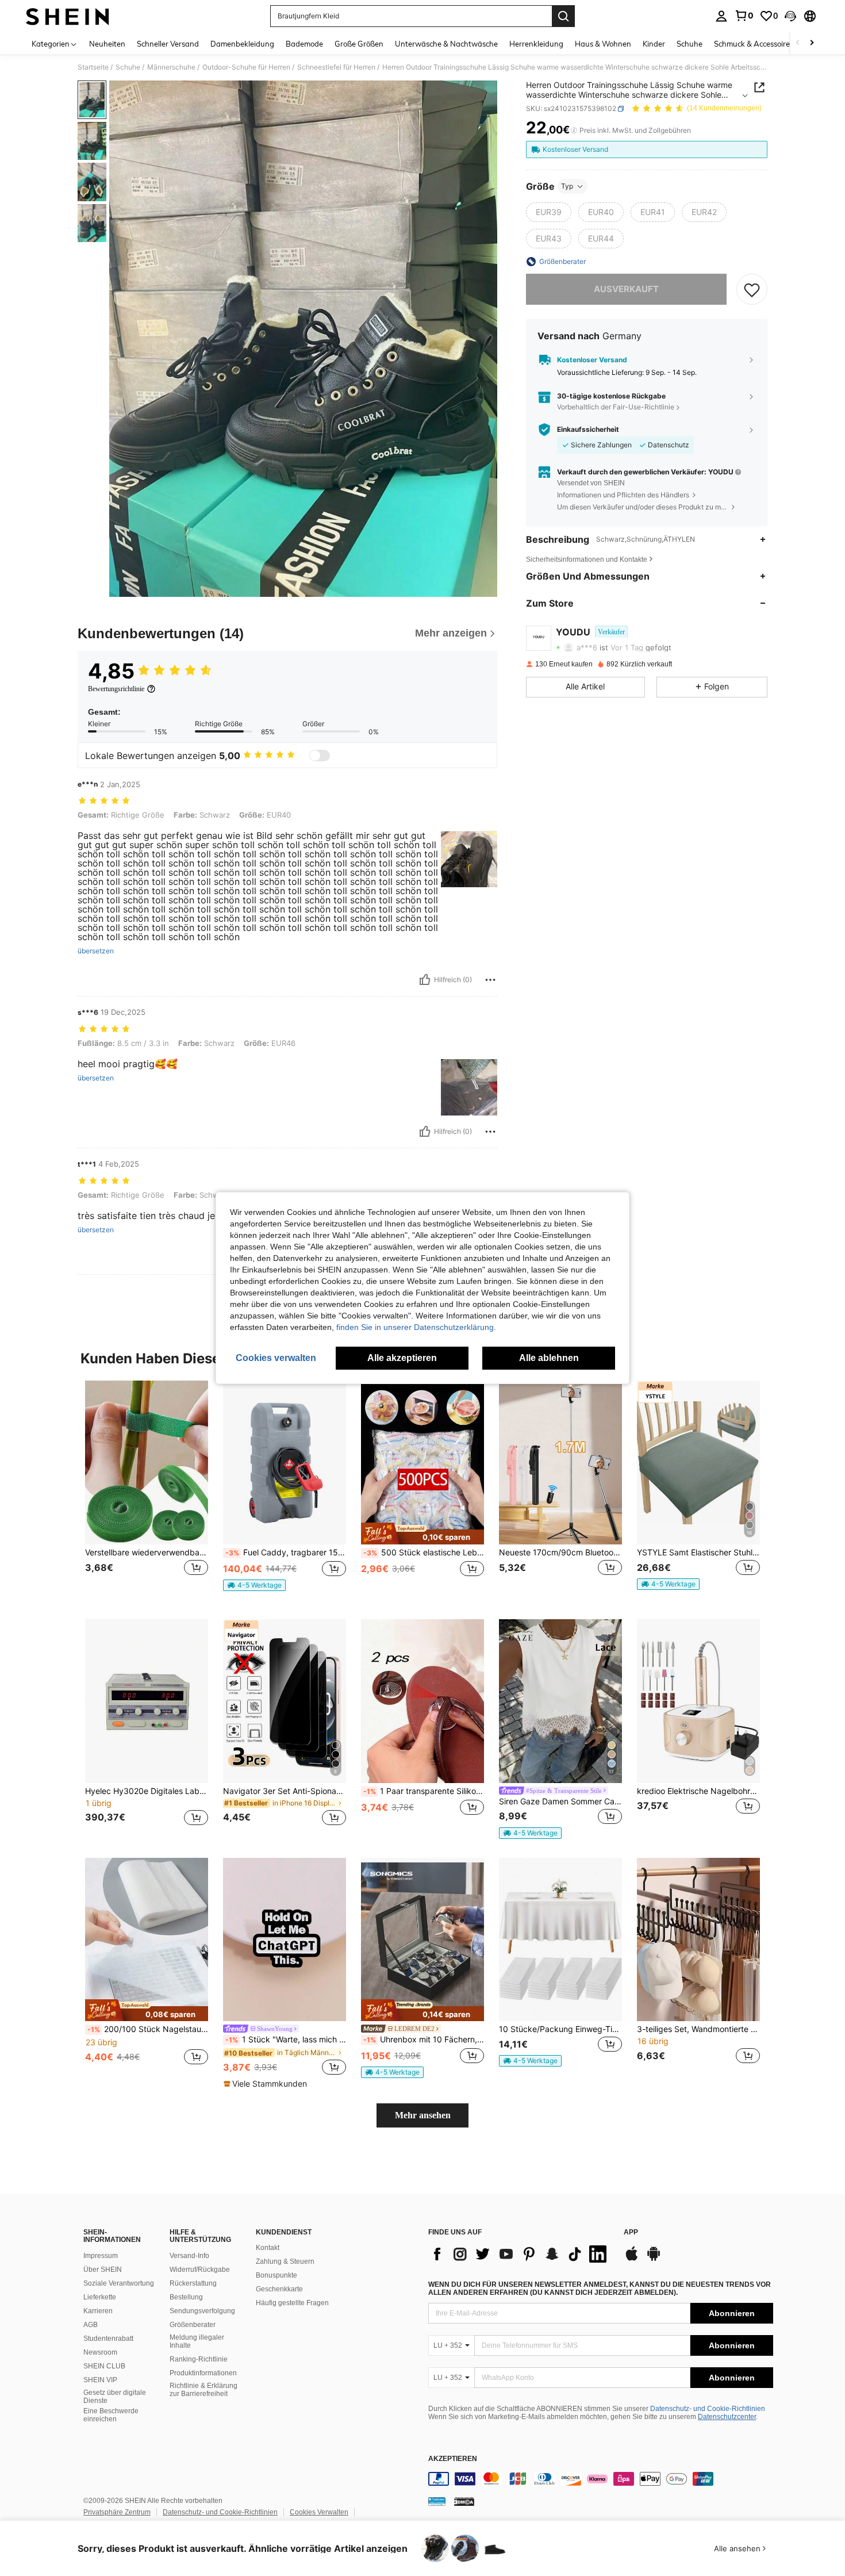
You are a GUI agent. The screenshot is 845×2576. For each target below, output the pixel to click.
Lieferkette (100, 2297)
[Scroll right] (812, 43)
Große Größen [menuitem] (359, 44)
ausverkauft (626, 289)
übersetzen (96, 951)
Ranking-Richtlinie (199, 2359)
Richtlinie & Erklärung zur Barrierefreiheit (203, 2390)
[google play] (654, 2259)
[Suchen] (563, 16)
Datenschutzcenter (727, 2417)
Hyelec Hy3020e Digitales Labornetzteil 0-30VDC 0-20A (147, 1791)
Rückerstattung (193, 2283)
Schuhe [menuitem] (690, 44)
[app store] (632, 2259)
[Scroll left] (798, 43)
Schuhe (128, 67)
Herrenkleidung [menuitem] (536, 44)
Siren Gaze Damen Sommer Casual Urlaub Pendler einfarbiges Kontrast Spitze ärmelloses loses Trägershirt (560, 1801)
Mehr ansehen (423, 2115)
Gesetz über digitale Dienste (115, 2397)
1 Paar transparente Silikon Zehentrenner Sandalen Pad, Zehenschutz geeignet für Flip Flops (424, 1791)
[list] (520, 2254)
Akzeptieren (453, 2459)
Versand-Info (189, 2256)
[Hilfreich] (425, 980)
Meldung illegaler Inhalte (197, 2341)
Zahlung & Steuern (285, 2261)
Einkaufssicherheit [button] (588, 430)
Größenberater (193, 2325)
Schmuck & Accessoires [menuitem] (754, 44)
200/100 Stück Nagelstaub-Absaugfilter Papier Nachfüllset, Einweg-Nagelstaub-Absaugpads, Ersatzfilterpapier (148, 2029)
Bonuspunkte (276, 2275)
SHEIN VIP (100, 2380)
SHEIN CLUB (104, 2366)
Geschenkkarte (279, 2289)
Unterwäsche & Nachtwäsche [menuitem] (446, 44)
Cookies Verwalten (319, 2512)
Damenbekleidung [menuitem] (242, 44)
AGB (91, 2325)
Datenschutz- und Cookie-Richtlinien (708, 2409)
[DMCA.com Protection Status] (464, 2501)
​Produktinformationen (203, 2373)
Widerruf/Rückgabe (200, 2270)
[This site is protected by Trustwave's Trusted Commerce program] (437, 2501)
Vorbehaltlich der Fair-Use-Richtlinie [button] (616, 407)
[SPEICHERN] (752, 289)
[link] (744, 16)
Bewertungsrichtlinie (116, 689)
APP (631, 2232)
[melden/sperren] (490, 980)
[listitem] (147, 1491)
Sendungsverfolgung (202, 2311)
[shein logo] (68, 16)
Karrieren (98, 2311)
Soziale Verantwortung (119, 2283)
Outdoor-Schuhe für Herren (246, 67)
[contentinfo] (601, 2479)
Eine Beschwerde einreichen (111, 2415)
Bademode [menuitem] (304, 44)
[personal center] (721, 16)
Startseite (93, 67)
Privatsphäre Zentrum (117, 2512)
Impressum (101, 2256)
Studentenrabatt (108, 2339)
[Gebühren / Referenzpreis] (574, 131)
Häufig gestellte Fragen (292, 2303)
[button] (790, 16)
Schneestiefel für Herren (336, 67)
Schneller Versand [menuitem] (168, 44)
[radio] (549, 212)
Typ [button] (567, 186)
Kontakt (268, 2248)
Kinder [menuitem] (654, 44)
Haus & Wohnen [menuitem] (603, 44)
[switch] (320, 756)
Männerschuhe (171, 67)
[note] (254, 1585)
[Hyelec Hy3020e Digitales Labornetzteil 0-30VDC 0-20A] (147, 1701)
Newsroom (100, 2352)
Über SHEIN (103, 2270)
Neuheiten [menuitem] (107, 44)
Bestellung (186, 2297)
